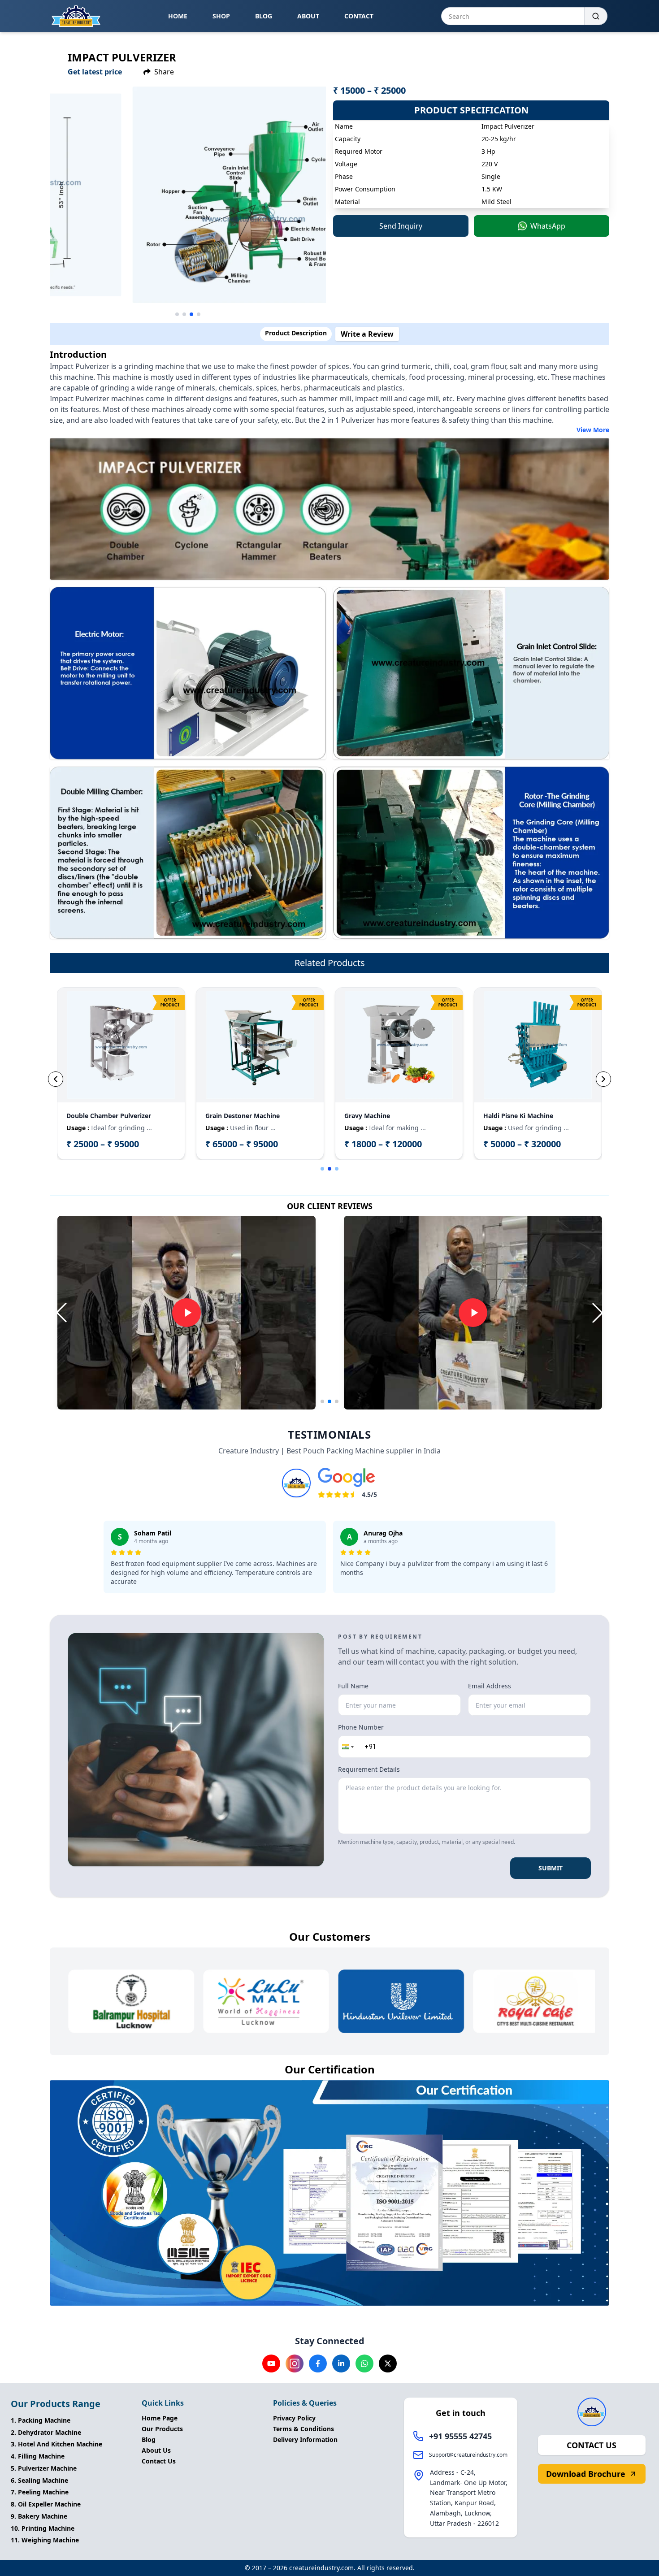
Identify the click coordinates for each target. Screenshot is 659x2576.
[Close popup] (485, 1161)
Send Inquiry (410, 1389)
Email (353, 1250)
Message (358, 1293)
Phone (354, 1207)
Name (353, 1164)
